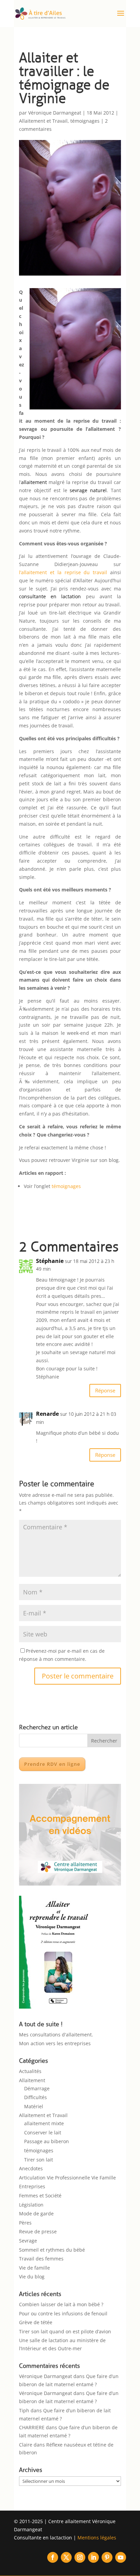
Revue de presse (38, 2231)
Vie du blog (32, 2277)
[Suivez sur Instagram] (80, 2557)
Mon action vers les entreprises (55, 2043)
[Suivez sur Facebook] (53, 2557)
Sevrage (28, 2241)
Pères (25, 2223)
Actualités (30, 2071)
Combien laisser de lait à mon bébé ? (61, 2304)
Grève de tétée (36, 2322)
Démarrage (37, 2088)
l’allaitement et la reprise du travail (63, 572)
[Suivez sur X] (66, 2557)
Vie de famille (34, 2268)
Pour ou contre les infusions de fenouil (63, 2313)
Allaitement (32, 2080)
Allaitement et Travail (43, 121)
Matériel (34, 2106)
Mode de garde (36, 2213)
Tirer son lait (39, 2160)
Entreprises (32, 2186)
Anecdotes (31, 2168)
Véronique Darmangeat (55, 113)
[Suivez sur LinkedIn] (93, 2557)
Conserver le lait (43, 2132)
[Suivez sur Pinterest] (107, 2557)
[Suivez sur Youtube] (121, 2557)
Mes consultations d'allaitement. (56, 2035)
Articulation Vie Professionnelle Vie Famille (67, 2178)
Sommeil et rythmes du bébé (52, 2250)
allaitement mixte (44, 2123)
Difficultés (36, 2097)
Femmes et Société (40, 2196)
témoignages (85, 121)
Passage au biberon (47, 2141)
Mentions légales (97, 2538)
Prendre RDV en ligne (52, 1764)
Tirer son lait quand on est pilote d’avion (65, 2331)
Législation (31, 2205)
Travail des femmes (41, 2259)
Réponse (105, 1390)
